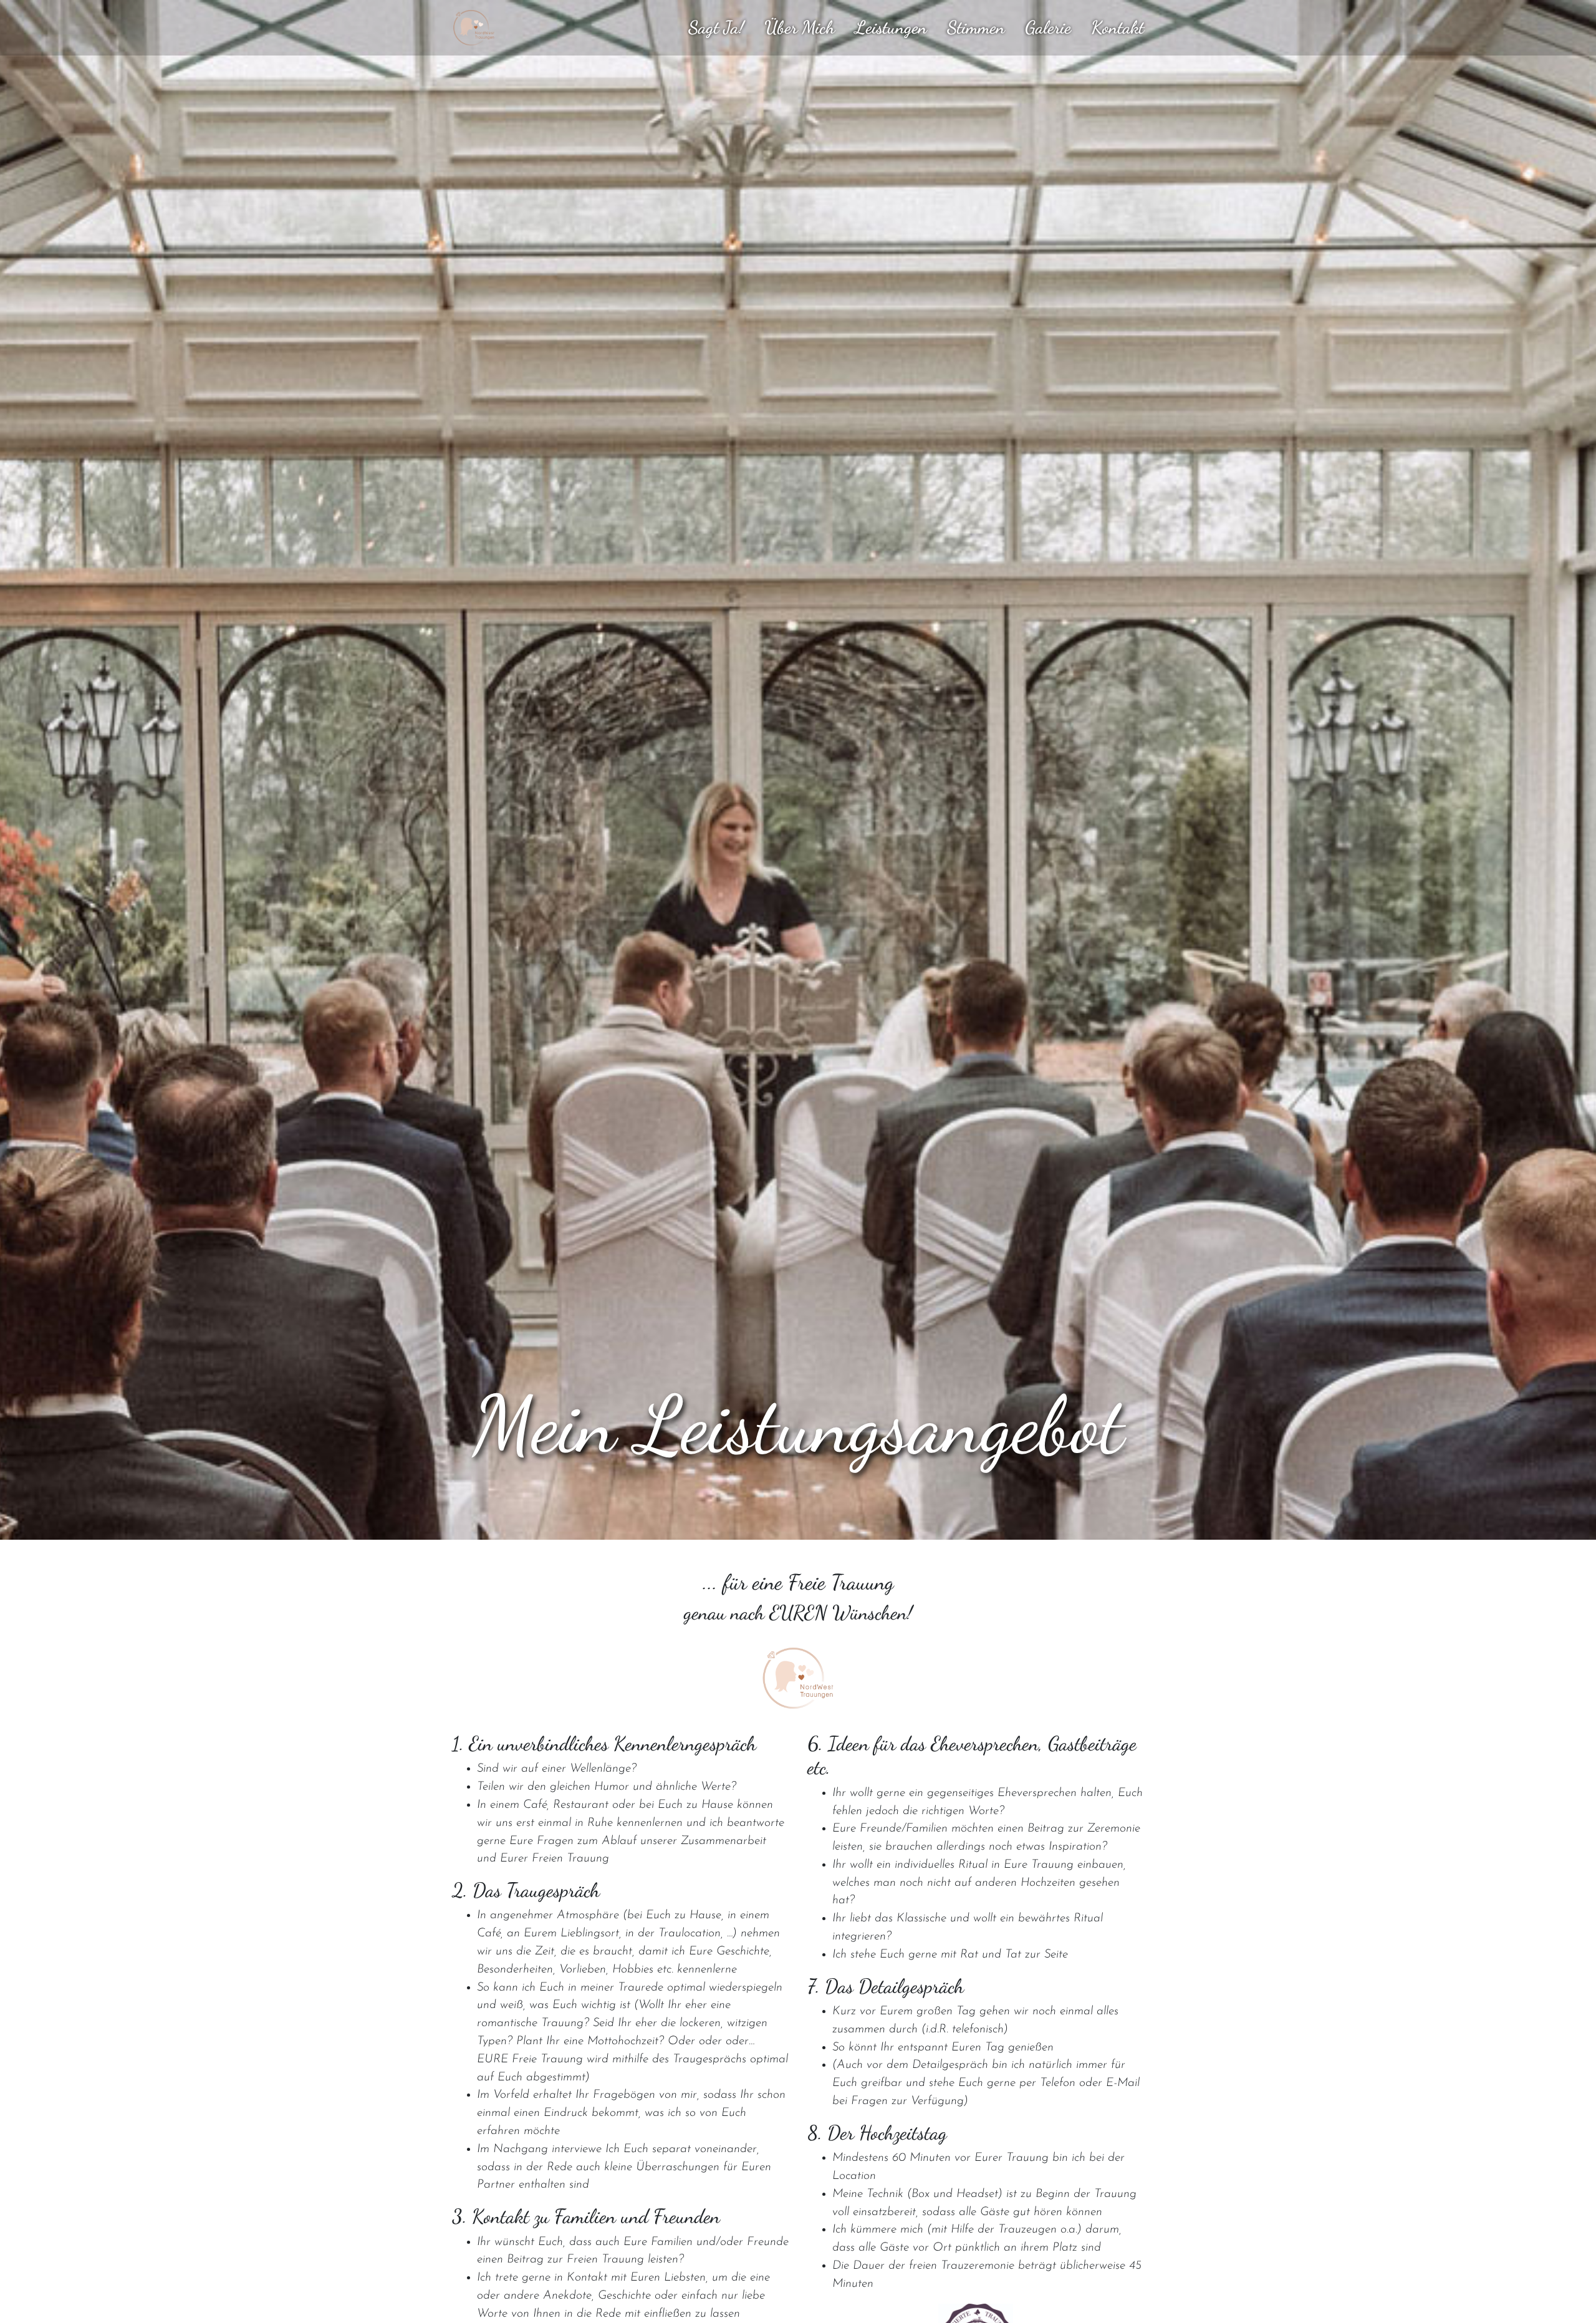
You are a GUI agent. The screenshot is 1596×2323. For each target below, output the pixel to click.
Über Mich (800, 28)
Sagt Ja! (716, 28)
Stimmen (976, 28)
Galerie (1048, 28)
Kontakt (1118, 28)
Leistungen (891, 28)
